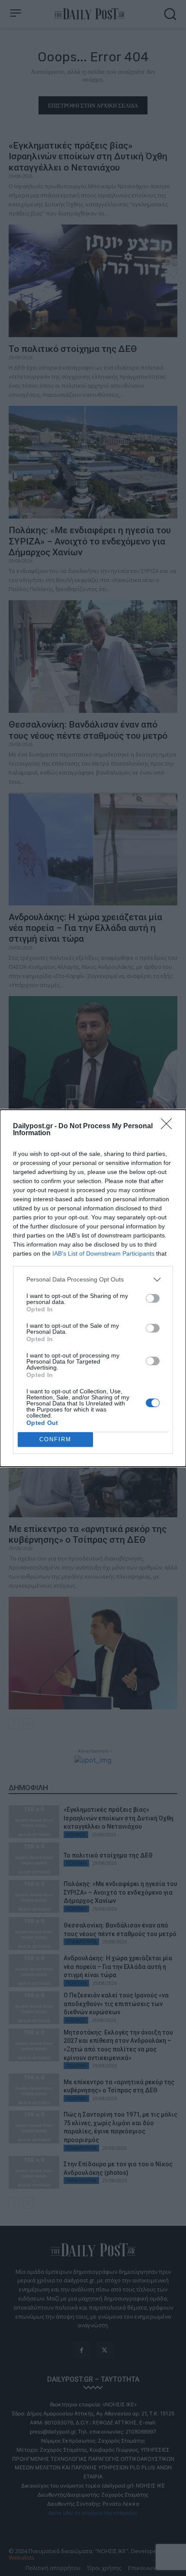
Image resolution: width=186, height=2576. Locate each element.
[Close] (169, 1127)
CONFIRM (55, 1439)
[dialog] (93, 1288)
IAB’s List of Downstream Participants (103, 1253)
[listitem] (93, 1280)
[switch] (153, 1298)
